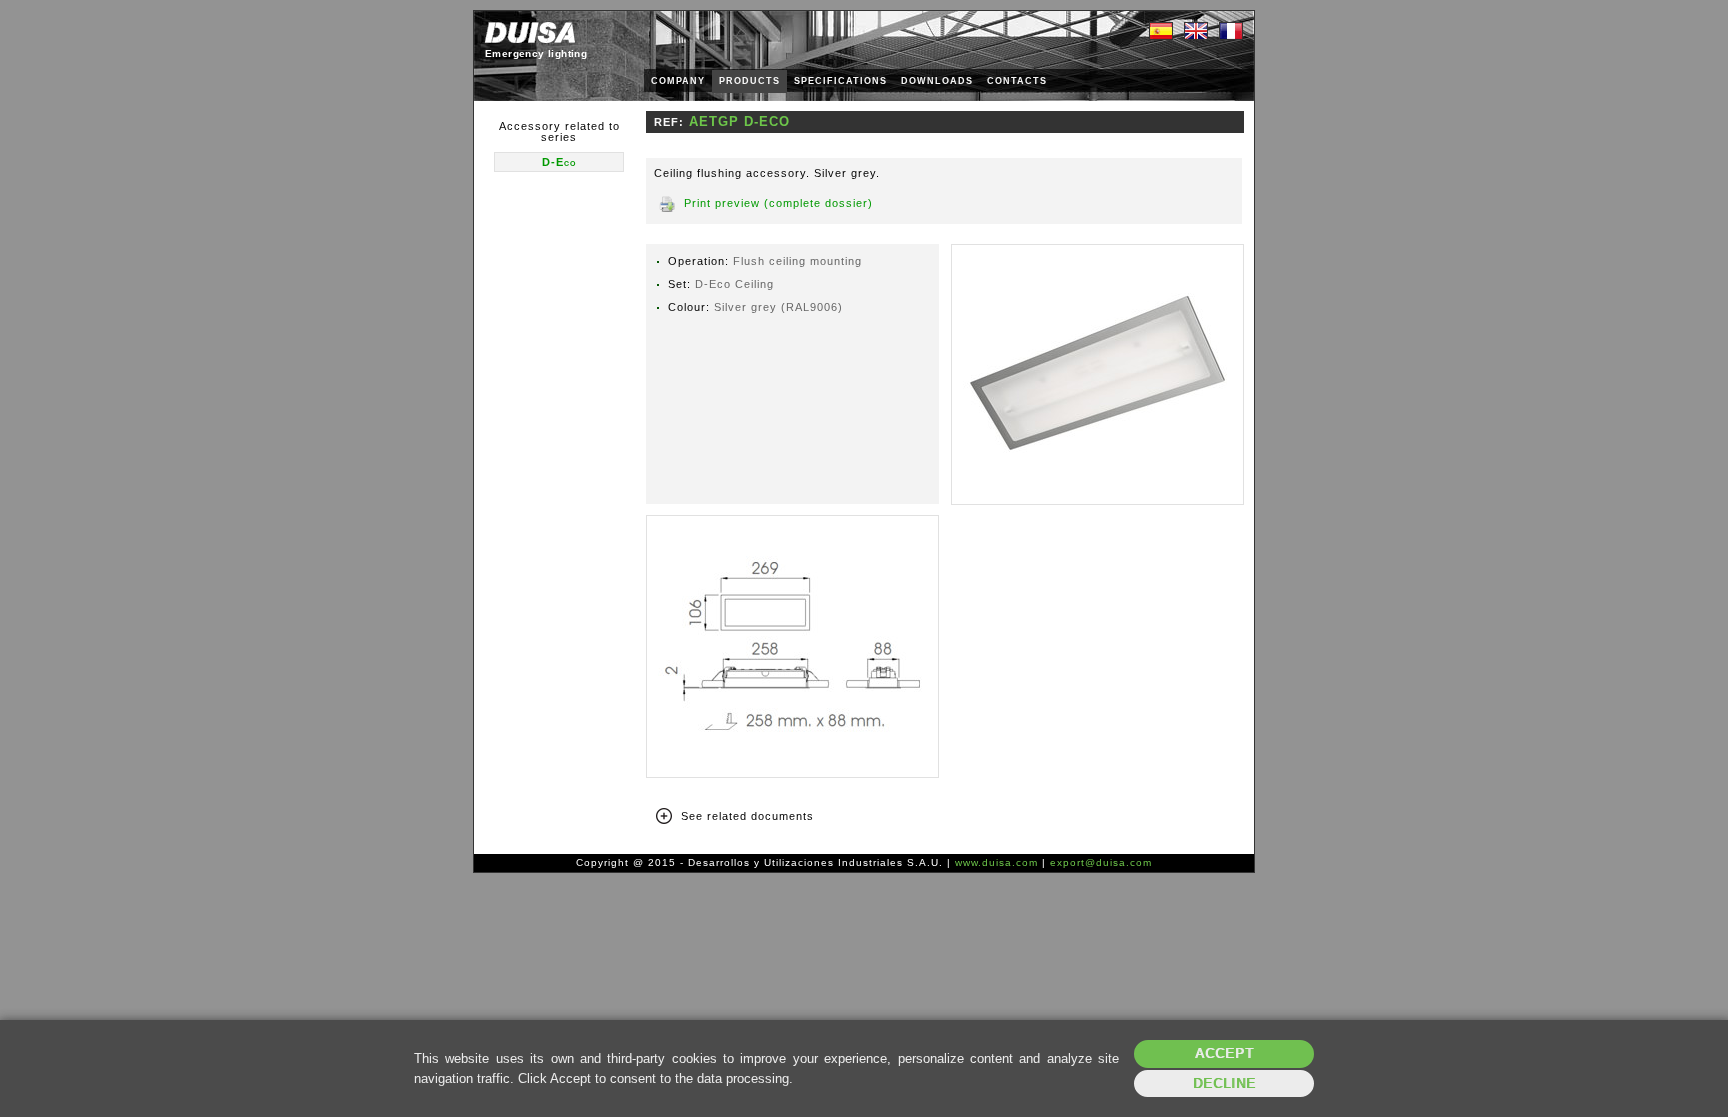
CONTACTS (1017, 81)
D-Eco (559, 162)
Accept (1224, 1053)
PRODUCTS (749, 81)
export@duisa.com (1101, 862)
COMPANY (678, 81)
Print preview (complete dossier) (778, 203)
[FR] (1231, 32)
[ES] (1161, 32)
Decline (1224, 1083)
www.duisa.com (996, 862)
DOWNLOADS (937, 81)
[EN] (1196, 32)
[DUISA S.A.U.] (530, 32)
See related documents (747, 816)
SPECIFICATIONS (840, 81)
